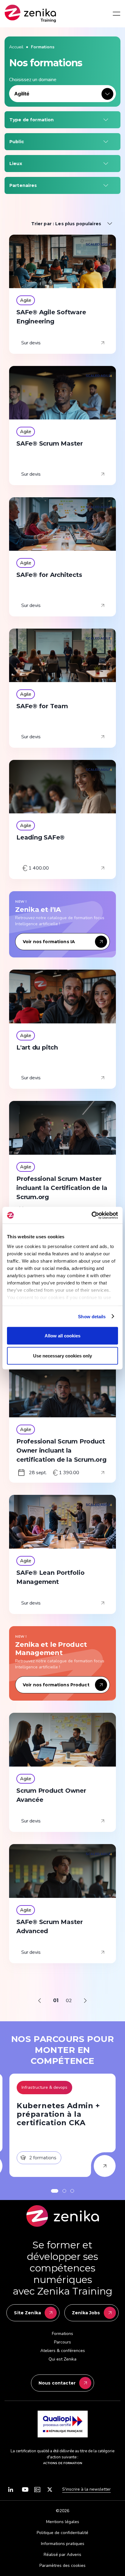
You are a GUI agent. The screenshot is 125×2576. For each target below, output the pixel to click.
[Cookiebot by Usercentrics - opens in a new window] (91, 1215)
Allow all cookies (62, 1336)
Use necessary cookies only (62, 1355)
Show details (92, 1316)
